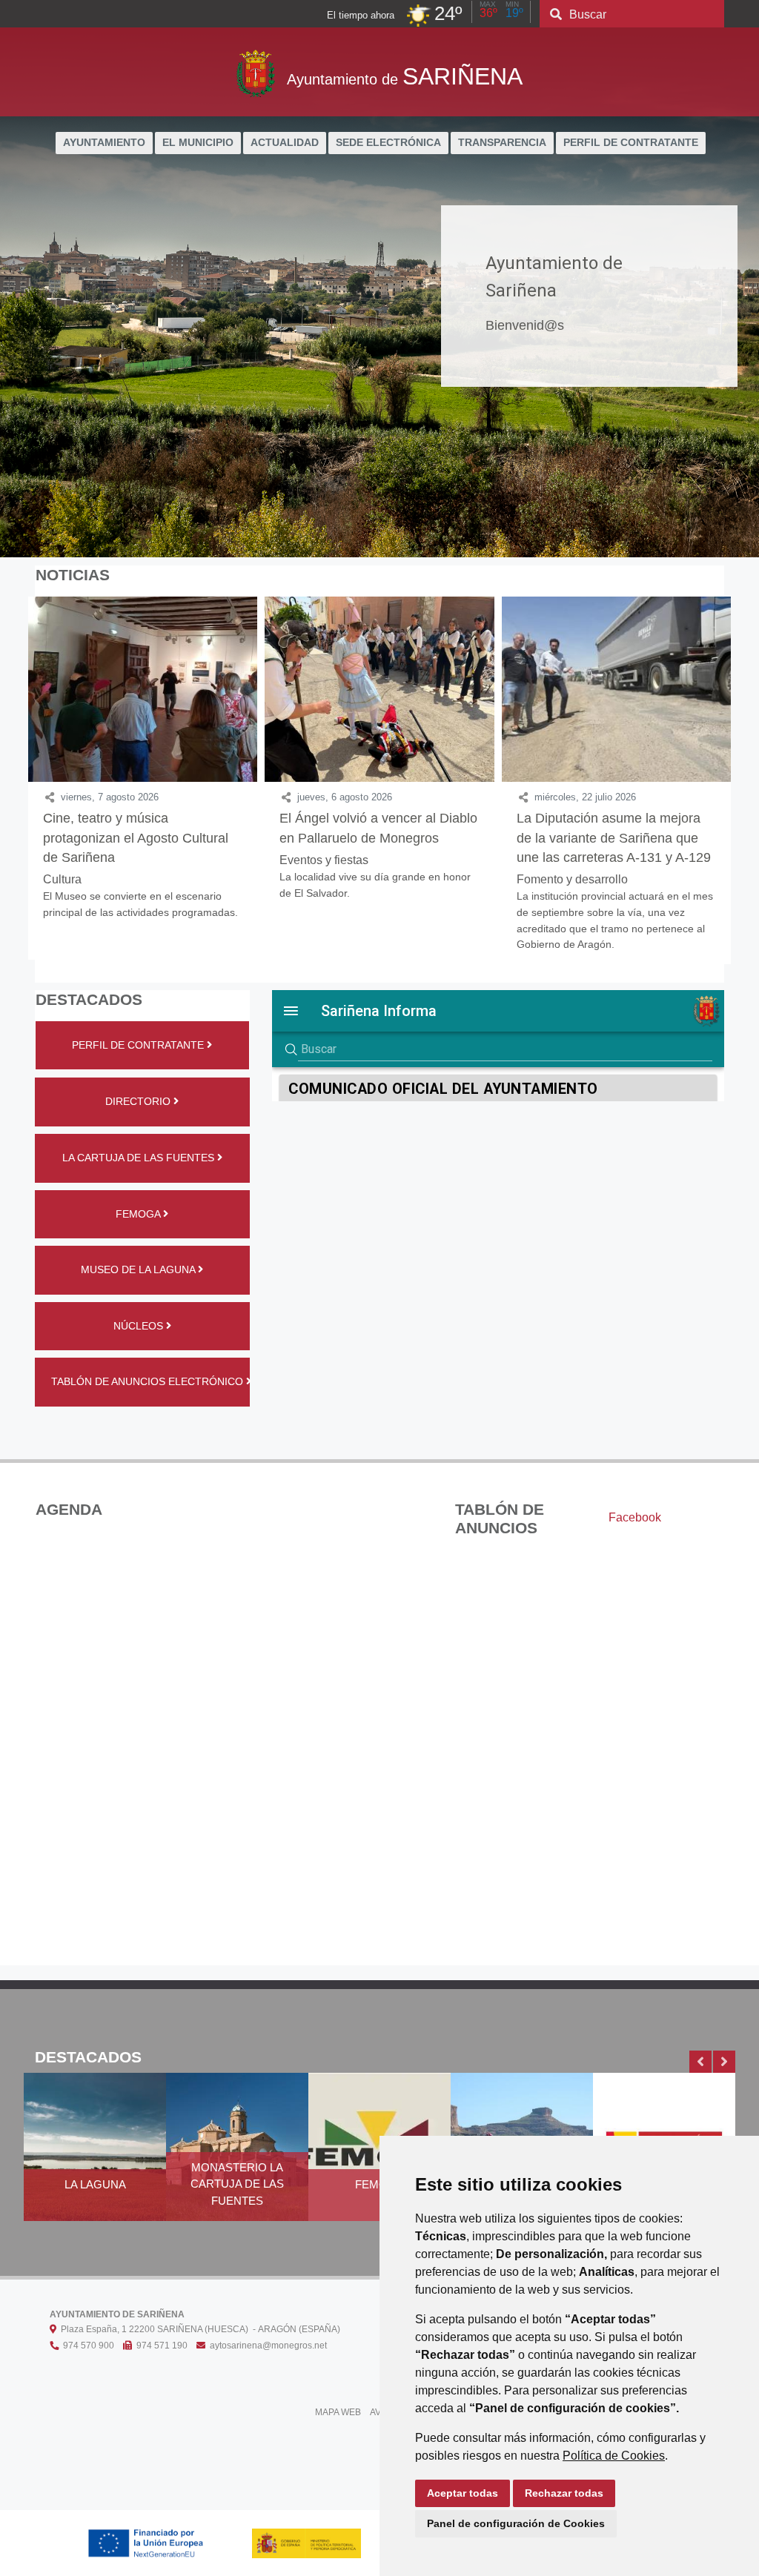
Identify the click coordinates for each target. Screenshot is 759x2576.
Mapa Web (338, 2412)
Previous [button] (700, 2062)
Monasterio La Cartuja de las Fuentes (237, 2184)
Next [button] (724, 2062)
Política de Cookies (614, 2456)
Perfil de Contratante (631, 143)
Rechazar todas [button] (564, 2493)
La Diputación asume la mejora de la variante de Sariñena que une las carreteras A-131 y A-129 (614, 838)
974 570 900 (86, 2346)
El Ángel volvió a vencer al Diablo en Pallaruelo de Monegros (378, 828)
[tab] (635, 1518)
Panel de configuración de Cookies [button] (516, 2523)
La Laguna (95, 2184)
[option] (95, 2156)
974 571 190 (160, 2346)
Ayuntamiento (104, 143)
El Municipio (198, 143)
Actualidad (285, 143)
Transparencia (502, 143)
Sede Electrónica (388, 143)
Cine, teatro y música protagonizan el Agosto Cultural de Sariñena (136, 838)
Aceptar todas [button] (463, 2493)
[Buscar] (556, 15)
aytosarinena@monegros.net (266, 2346)
